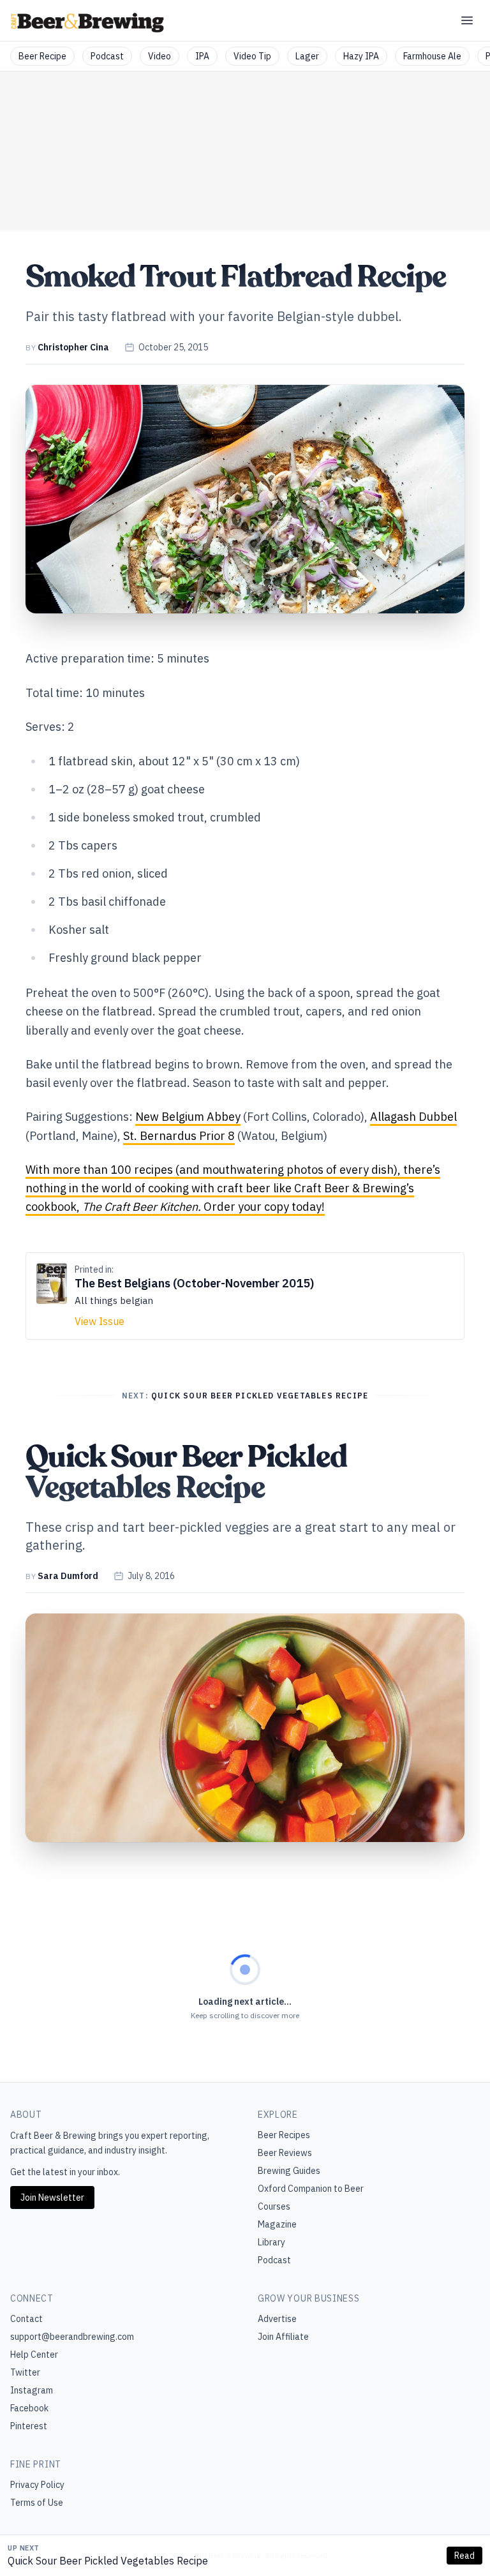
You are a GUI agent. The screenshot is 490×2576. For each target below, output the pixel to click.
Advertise (277, 2319)
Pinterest (29, 2426)
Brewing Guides (289, 2171)
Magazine (277, 2224)
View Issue (100, 1321)
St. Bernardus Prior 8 (179, 1136)
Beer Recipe (42, 56)
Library (271, 2242)
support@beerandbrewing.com (72, 2337)
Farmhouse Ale (432, 56)
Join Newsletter (52, 2198)
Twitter (25, 2372)
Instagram (32, 2390)
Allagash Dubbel (413, 1117)
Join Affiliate (283, 2337)
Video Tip (252, 56)
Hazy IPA (361, 56)
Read (464, 2556)
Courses (274, 2206)
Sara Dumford (68, 1576)
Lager (307, 56)
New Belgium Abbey (188, 1117)
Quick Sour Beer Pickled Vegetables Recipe (108, 2561)
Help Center (34, 2355)
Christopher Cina (73, 347)
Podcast (107, 56)
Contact (26, 2319)
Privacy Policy (37, 2485)
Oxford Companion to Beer (311, 2189)
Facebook (29, 2408)
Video (160, 56)
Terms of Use (37, 2503)
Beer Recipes (284, 2135)
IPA (202, 56)
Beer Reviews (285, 2153)
